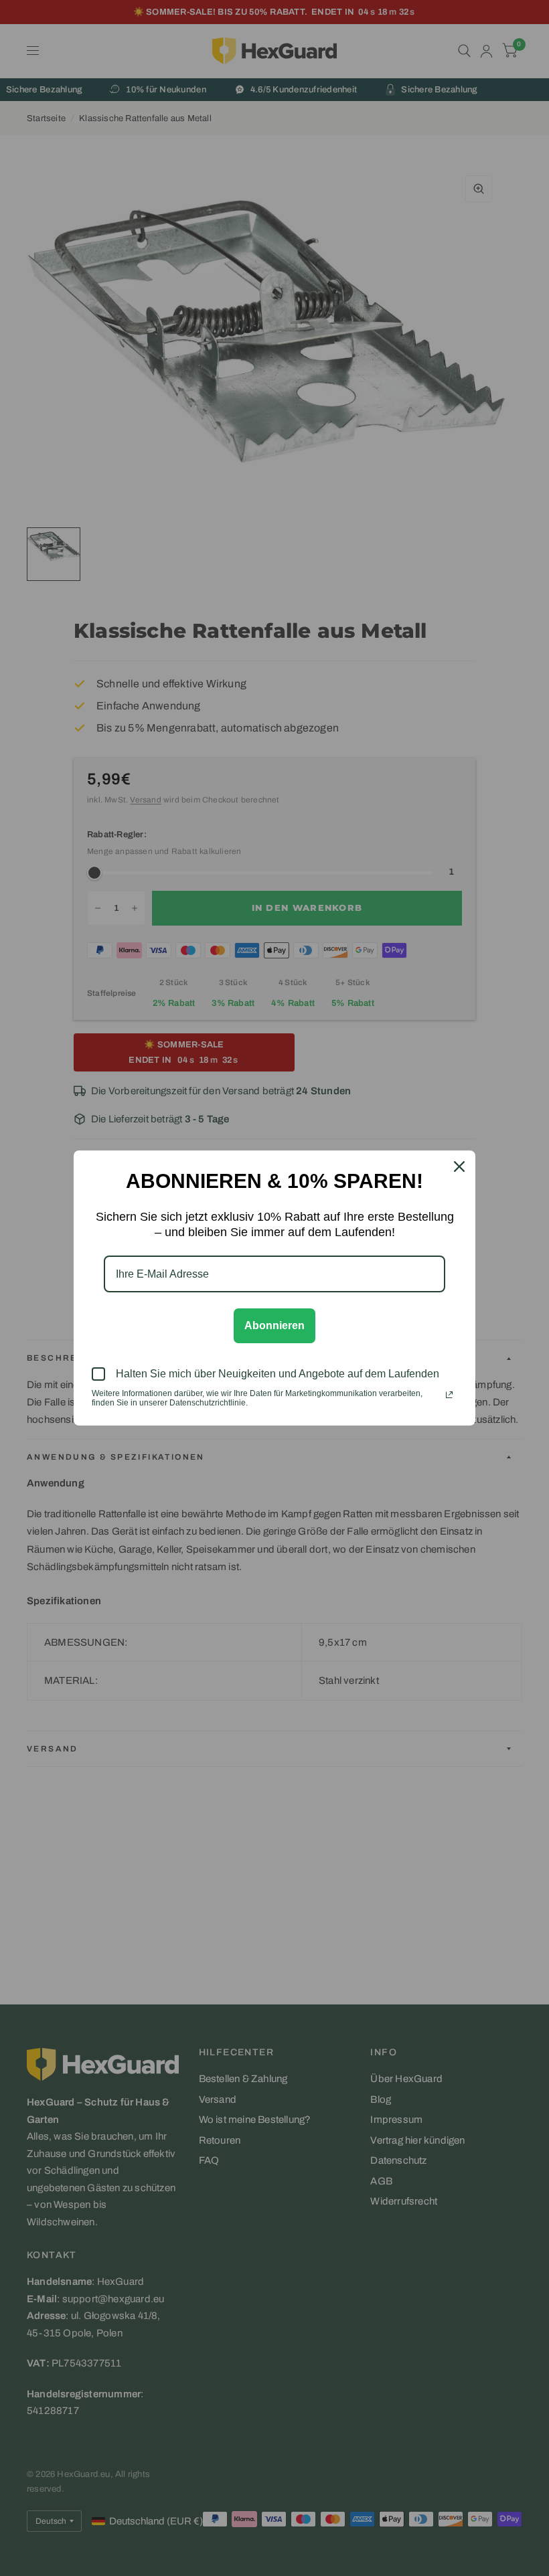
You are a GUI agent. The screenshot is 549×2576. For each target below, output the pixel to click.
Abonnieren (274, 1325)
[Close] (459, 1167)
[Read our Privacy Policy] (449, 1395)
